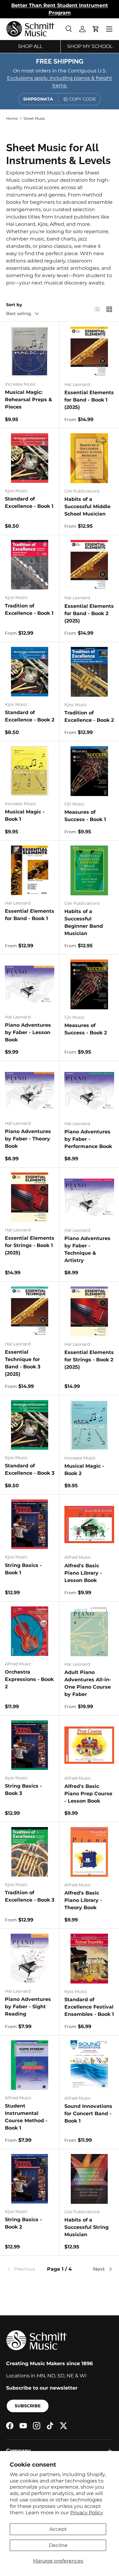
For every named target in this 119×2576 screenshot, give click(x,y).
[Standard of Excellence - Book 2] (30, 672)
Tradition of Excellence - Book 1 (29, 609)
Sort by (14, 305)
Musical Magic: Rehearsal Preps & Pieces (29, 400)
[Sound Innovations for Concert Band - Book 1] (89, 2065)
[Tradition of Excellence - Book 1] (30, 565)
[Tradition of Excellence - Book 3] (30, 1852)
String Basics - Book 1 (23, 1569)
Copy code (82, 99)
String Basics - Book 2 (23, 2223)
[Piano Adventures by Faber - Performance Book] (89, 1091)
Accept (58, 2529)
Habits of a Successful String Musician (87, 2227)
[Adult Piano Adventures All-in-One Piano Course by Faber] (89, 1631)
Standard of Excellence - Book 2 (30, 716)
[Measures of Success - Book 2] (89, 984)
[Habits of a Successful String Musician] (89, 2179)
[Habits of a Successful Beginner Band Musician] (89, 870)
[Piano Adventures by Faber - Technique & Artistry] (89, 1197)
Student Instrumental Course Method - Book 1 (26, 2117)
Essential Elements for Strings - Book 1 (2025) (30, 1245)
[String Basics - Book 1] (30, 1524)
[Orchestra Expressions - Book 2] (30, 1631)
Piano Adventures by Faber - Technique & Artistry (87, 1249)
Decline (58, 2545)
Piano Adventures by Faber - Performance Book (88, 1139)
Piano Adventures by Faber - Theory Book (28, 1139)
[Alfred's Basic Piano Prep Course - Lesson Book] (89, 1745)
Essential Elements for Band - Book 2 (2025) (89, 613)
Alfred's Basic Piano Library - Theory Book (83, 1900)
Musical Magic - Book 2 (84, 1470)
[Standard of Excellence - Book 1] (30, 458)
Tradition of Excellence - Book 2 (89, 716)
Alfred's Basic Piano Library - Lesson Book (83, 1573)
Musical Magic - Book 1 (25, 815)
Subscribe (28, 2406)
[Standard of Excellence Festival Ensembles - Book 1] (89, 1959)
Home (12, 118)
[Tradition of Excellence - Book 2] (89, 672)
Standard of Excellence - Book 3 (30, 1469)
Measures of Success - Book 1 (85, 816)
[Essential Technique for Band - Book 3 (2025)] (30, 1311)
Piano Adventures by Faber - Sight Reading (28, 2007)
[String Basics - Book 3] (30, 1745)
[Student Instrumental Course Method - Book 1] (30, 2065)
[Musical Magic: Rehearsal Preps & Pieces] (30, 351)
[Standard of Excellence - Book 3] (30, 1425)
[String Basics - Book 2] (30, 2179)
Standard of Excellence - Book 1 (29, 503)
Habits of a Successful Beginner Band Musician (84, 922)
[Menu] (109, 29)
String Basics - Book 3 (23, 1790)
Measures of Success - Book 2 (86, 1029)
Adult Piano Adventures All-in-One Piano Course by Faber (88, 1683)
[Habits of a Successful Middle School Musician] (89, 458)
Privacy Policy (87, 2513)
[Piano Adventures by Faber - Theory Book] (30, 1091)
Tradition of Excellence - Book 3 (30, 1896)
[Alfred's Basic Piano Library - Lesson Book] (89, 1524)
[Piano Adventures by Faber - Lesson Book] (30, 984)
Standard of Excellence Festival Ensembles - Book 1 (89, 2007)
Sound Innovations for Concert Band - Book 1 (88, 2114)
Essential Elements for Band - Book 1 (30, 915)
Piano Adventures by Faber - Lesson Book (28, 1032)
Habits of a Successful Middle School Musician (87, 506)
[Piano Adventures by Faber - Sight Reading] (30, 1958)
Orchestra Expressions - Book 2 (29, 1679)
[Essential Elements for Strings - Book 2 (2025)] (89, 1311)
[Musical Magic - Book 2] (89, 1425)
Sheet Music (34, 118)
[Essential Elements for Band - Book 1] (30, 870)
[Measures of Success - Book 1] (89, 771)
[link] (24, 2269)
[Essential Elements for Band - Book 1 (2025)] (89, 352)
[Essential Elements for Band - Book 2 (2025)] (89, 565)
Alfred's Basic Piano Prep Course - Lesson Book (88, 1794)
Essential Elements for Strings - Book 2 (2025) (89, 1360)
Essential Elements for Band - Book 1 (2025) (89, 400)
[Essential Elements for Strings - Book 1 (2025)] (30, 1197)
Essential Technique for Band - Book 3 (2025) (23, 1363)
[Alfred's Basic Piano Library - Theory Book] (89, 1852)
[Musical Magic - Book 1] (30, 771)
